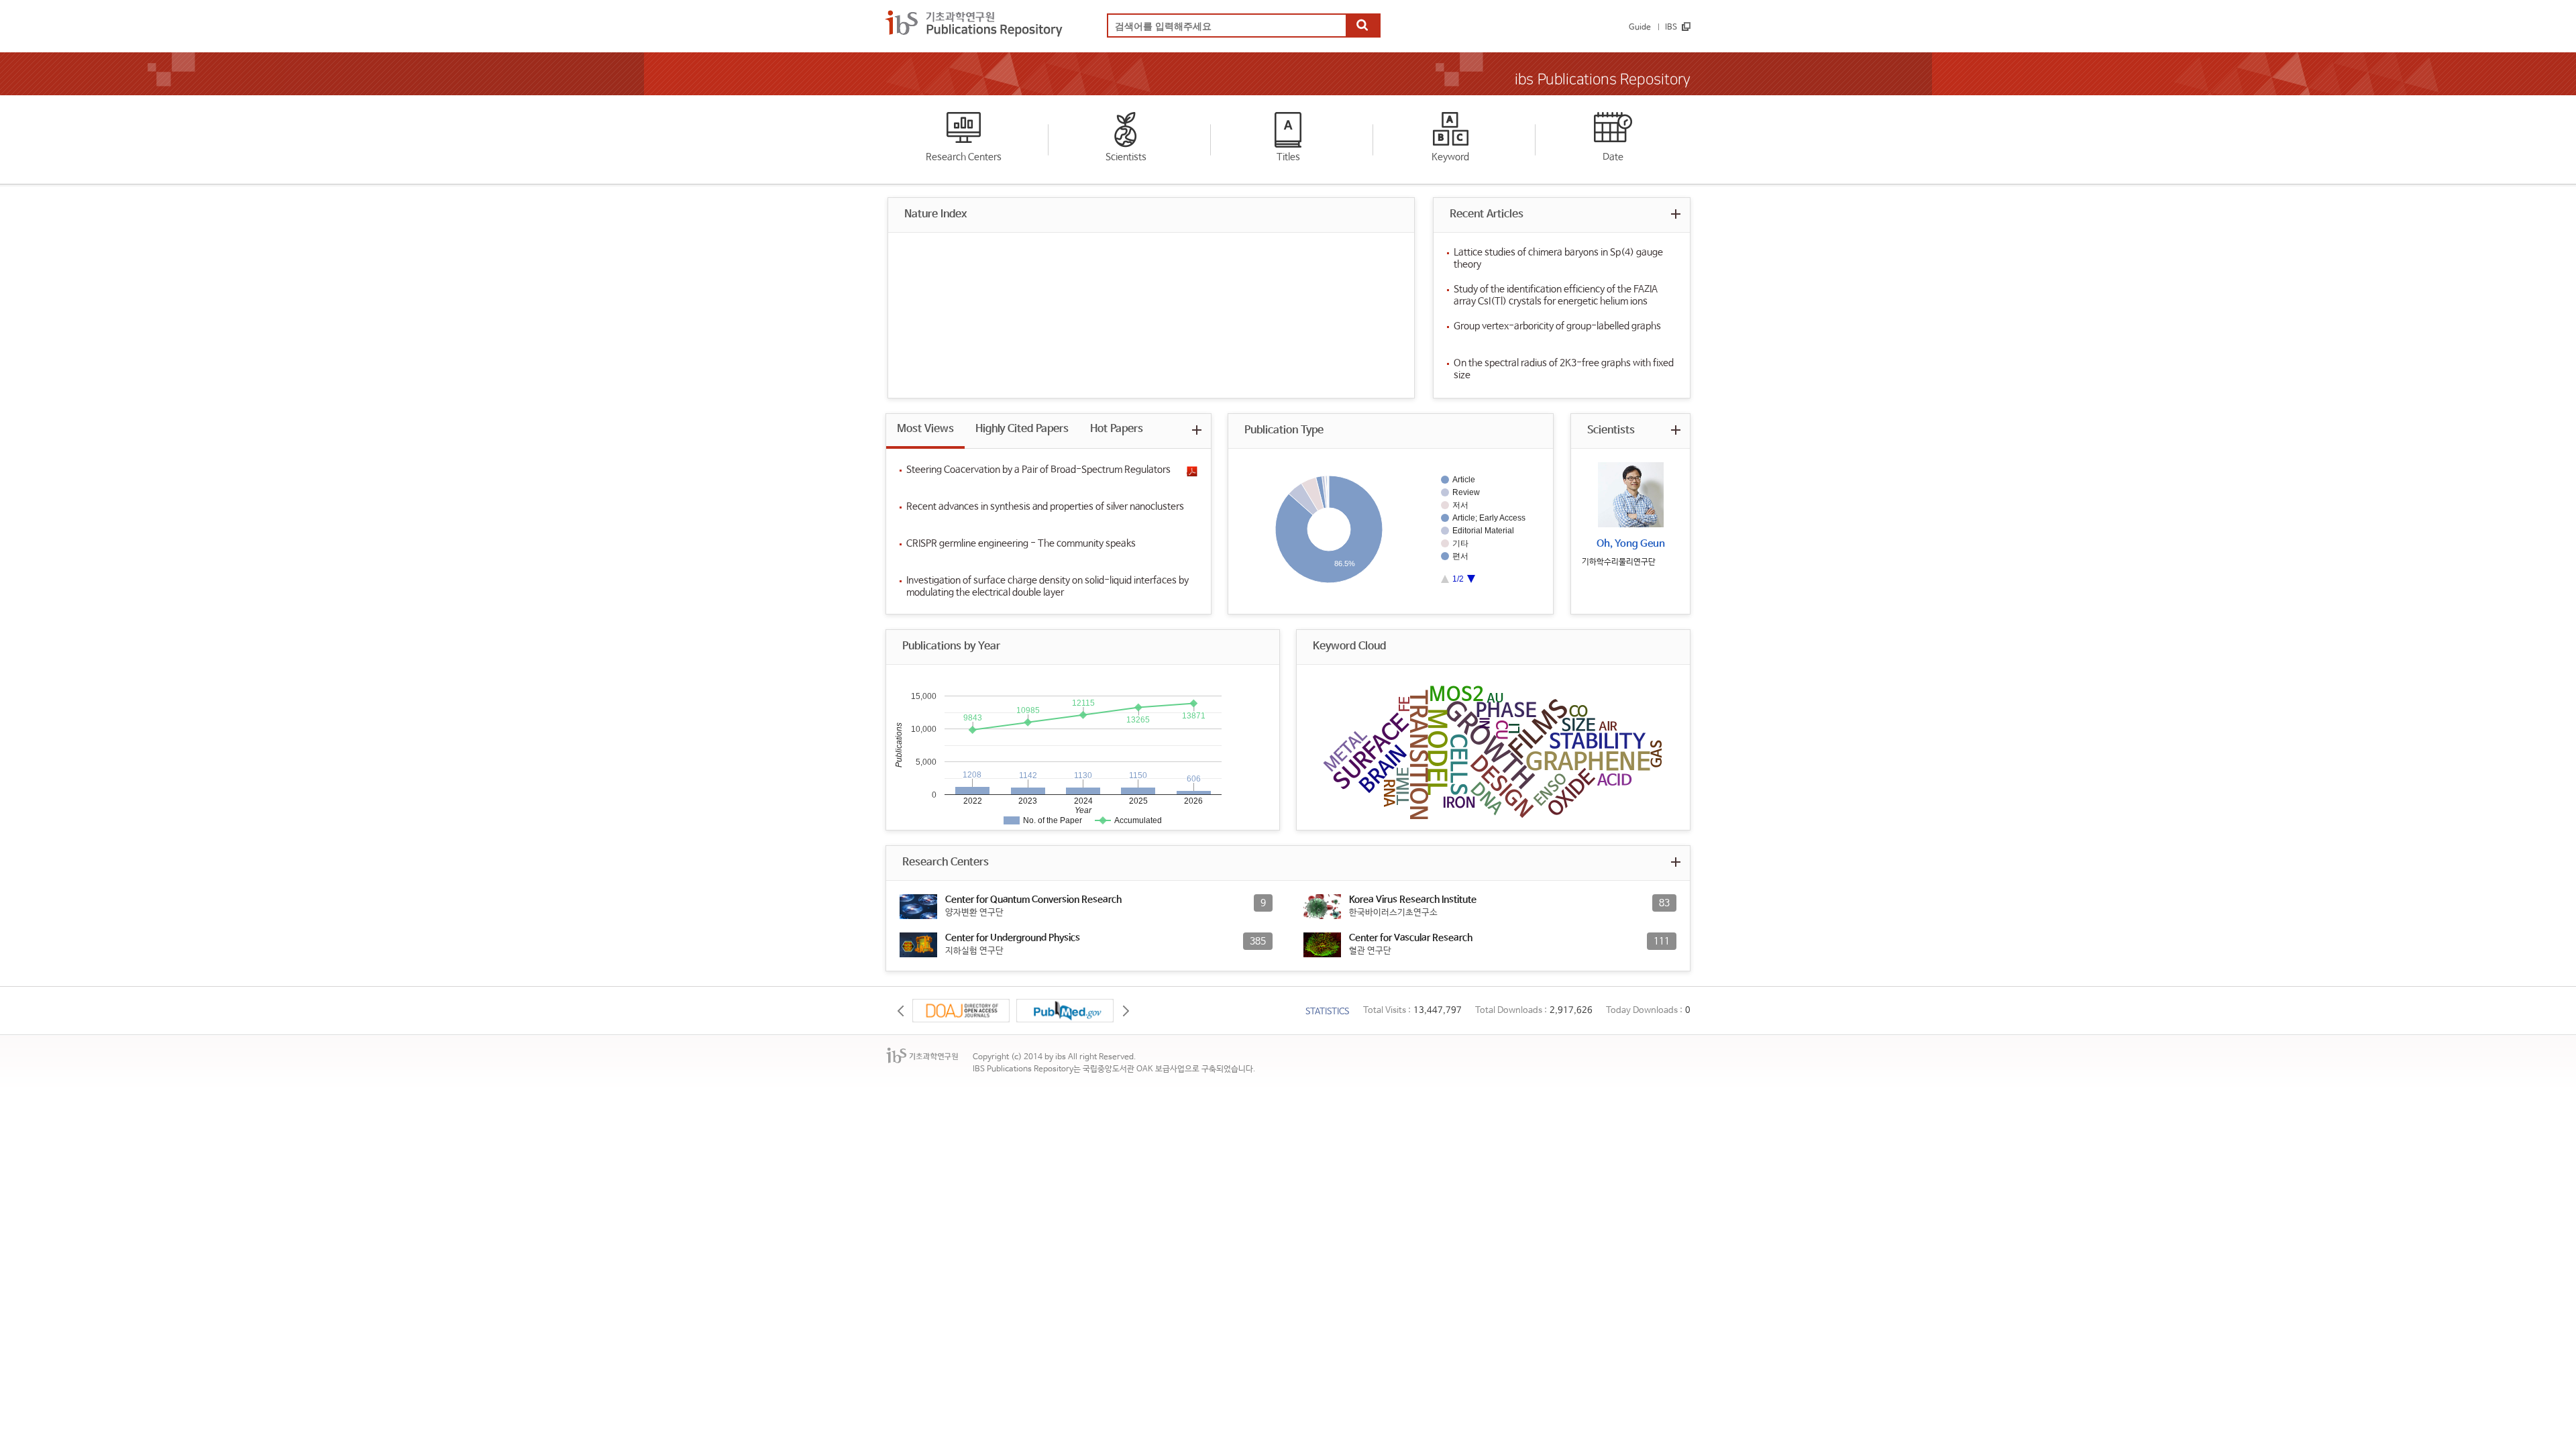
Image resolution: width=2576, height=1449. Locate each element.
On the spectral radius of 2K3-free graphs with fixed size (1564, 369)
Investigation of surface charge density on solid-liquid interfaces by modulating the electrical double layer (1048, 586)
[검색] (1362, 26)
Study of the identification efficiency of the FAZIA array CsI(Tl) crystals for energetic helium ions (1556, 295)
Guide (1640, 28)
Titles (1288, 157)
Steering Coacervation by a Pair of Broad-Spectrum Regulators (1038, 470)
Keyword (1450, 157)
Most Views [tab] (925, 429)
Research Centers (964, 157)
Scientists (1126, 157)
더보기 (1675, 214)
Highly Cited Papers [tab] (1022, 429)
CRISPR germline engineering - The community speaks (1021, 543)
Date (1613, 157)
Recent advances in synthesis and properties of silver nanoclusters (1045, 506)
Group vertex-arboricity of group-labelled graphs (1557, 326)
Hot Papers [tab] (1117, 429)
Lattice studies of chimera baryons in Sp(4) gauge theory (1558, 258)
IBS (1671, 28)
